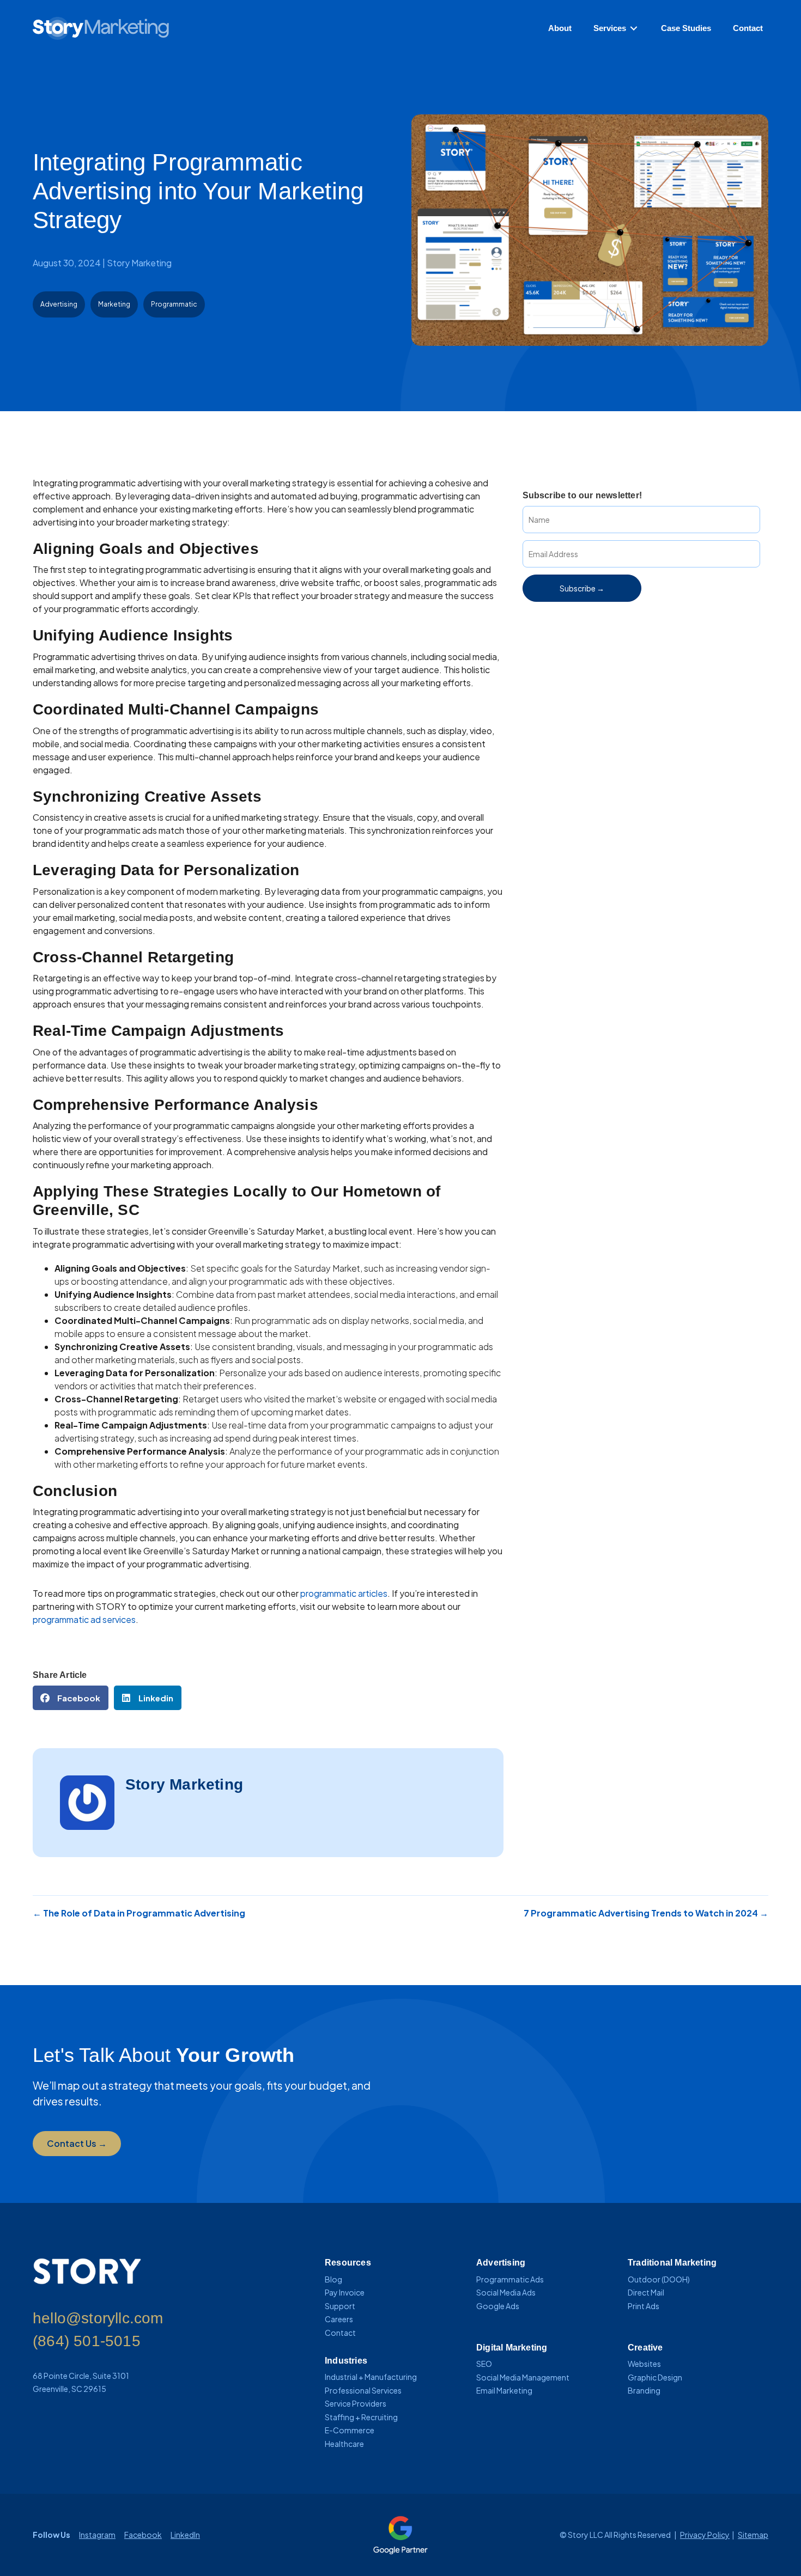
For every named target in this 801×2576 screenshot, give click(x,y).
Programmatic (174, 304)
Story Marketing (139, 263)
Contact (340, 2333)
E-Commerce (350, 2430)
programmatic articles (344, 1593)
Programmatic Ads (510, 2279)
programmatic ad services (84, 1619)
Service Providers (356, 2403)
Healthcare (344, 2444)
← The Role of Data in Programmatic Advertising (139, 1913)
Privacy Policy (705, 2535)
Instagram (97, 2535)
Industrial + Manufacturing (371, 2377)
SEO (484, 2364)
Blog (333, 2279)
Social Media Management (523, 2377)
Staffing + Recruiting (361, 2417)
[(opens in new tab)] (400, 2534)
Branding (644, 2390)
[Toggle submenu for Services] (634, 29)
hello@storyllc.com (98, 2318)
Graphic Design (655, 2377)
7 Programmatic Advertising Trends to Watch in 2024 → (646, 1913)
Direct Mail (646, 2292)
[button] (582, 588)
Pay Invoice (345, 2292)
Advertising (59, 304)
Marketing (114, 304)
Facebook (143, 2535)
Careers (339, 2319)
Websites (644, 2364)
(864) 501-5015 (87, 2341)
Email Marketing (504, 2390)
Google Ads (498, 2306)
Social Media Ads (506, 2292)
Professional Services (363, 2390)
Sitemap (753, 2535)
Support (340, 2306)
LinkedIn (185, 2535)
